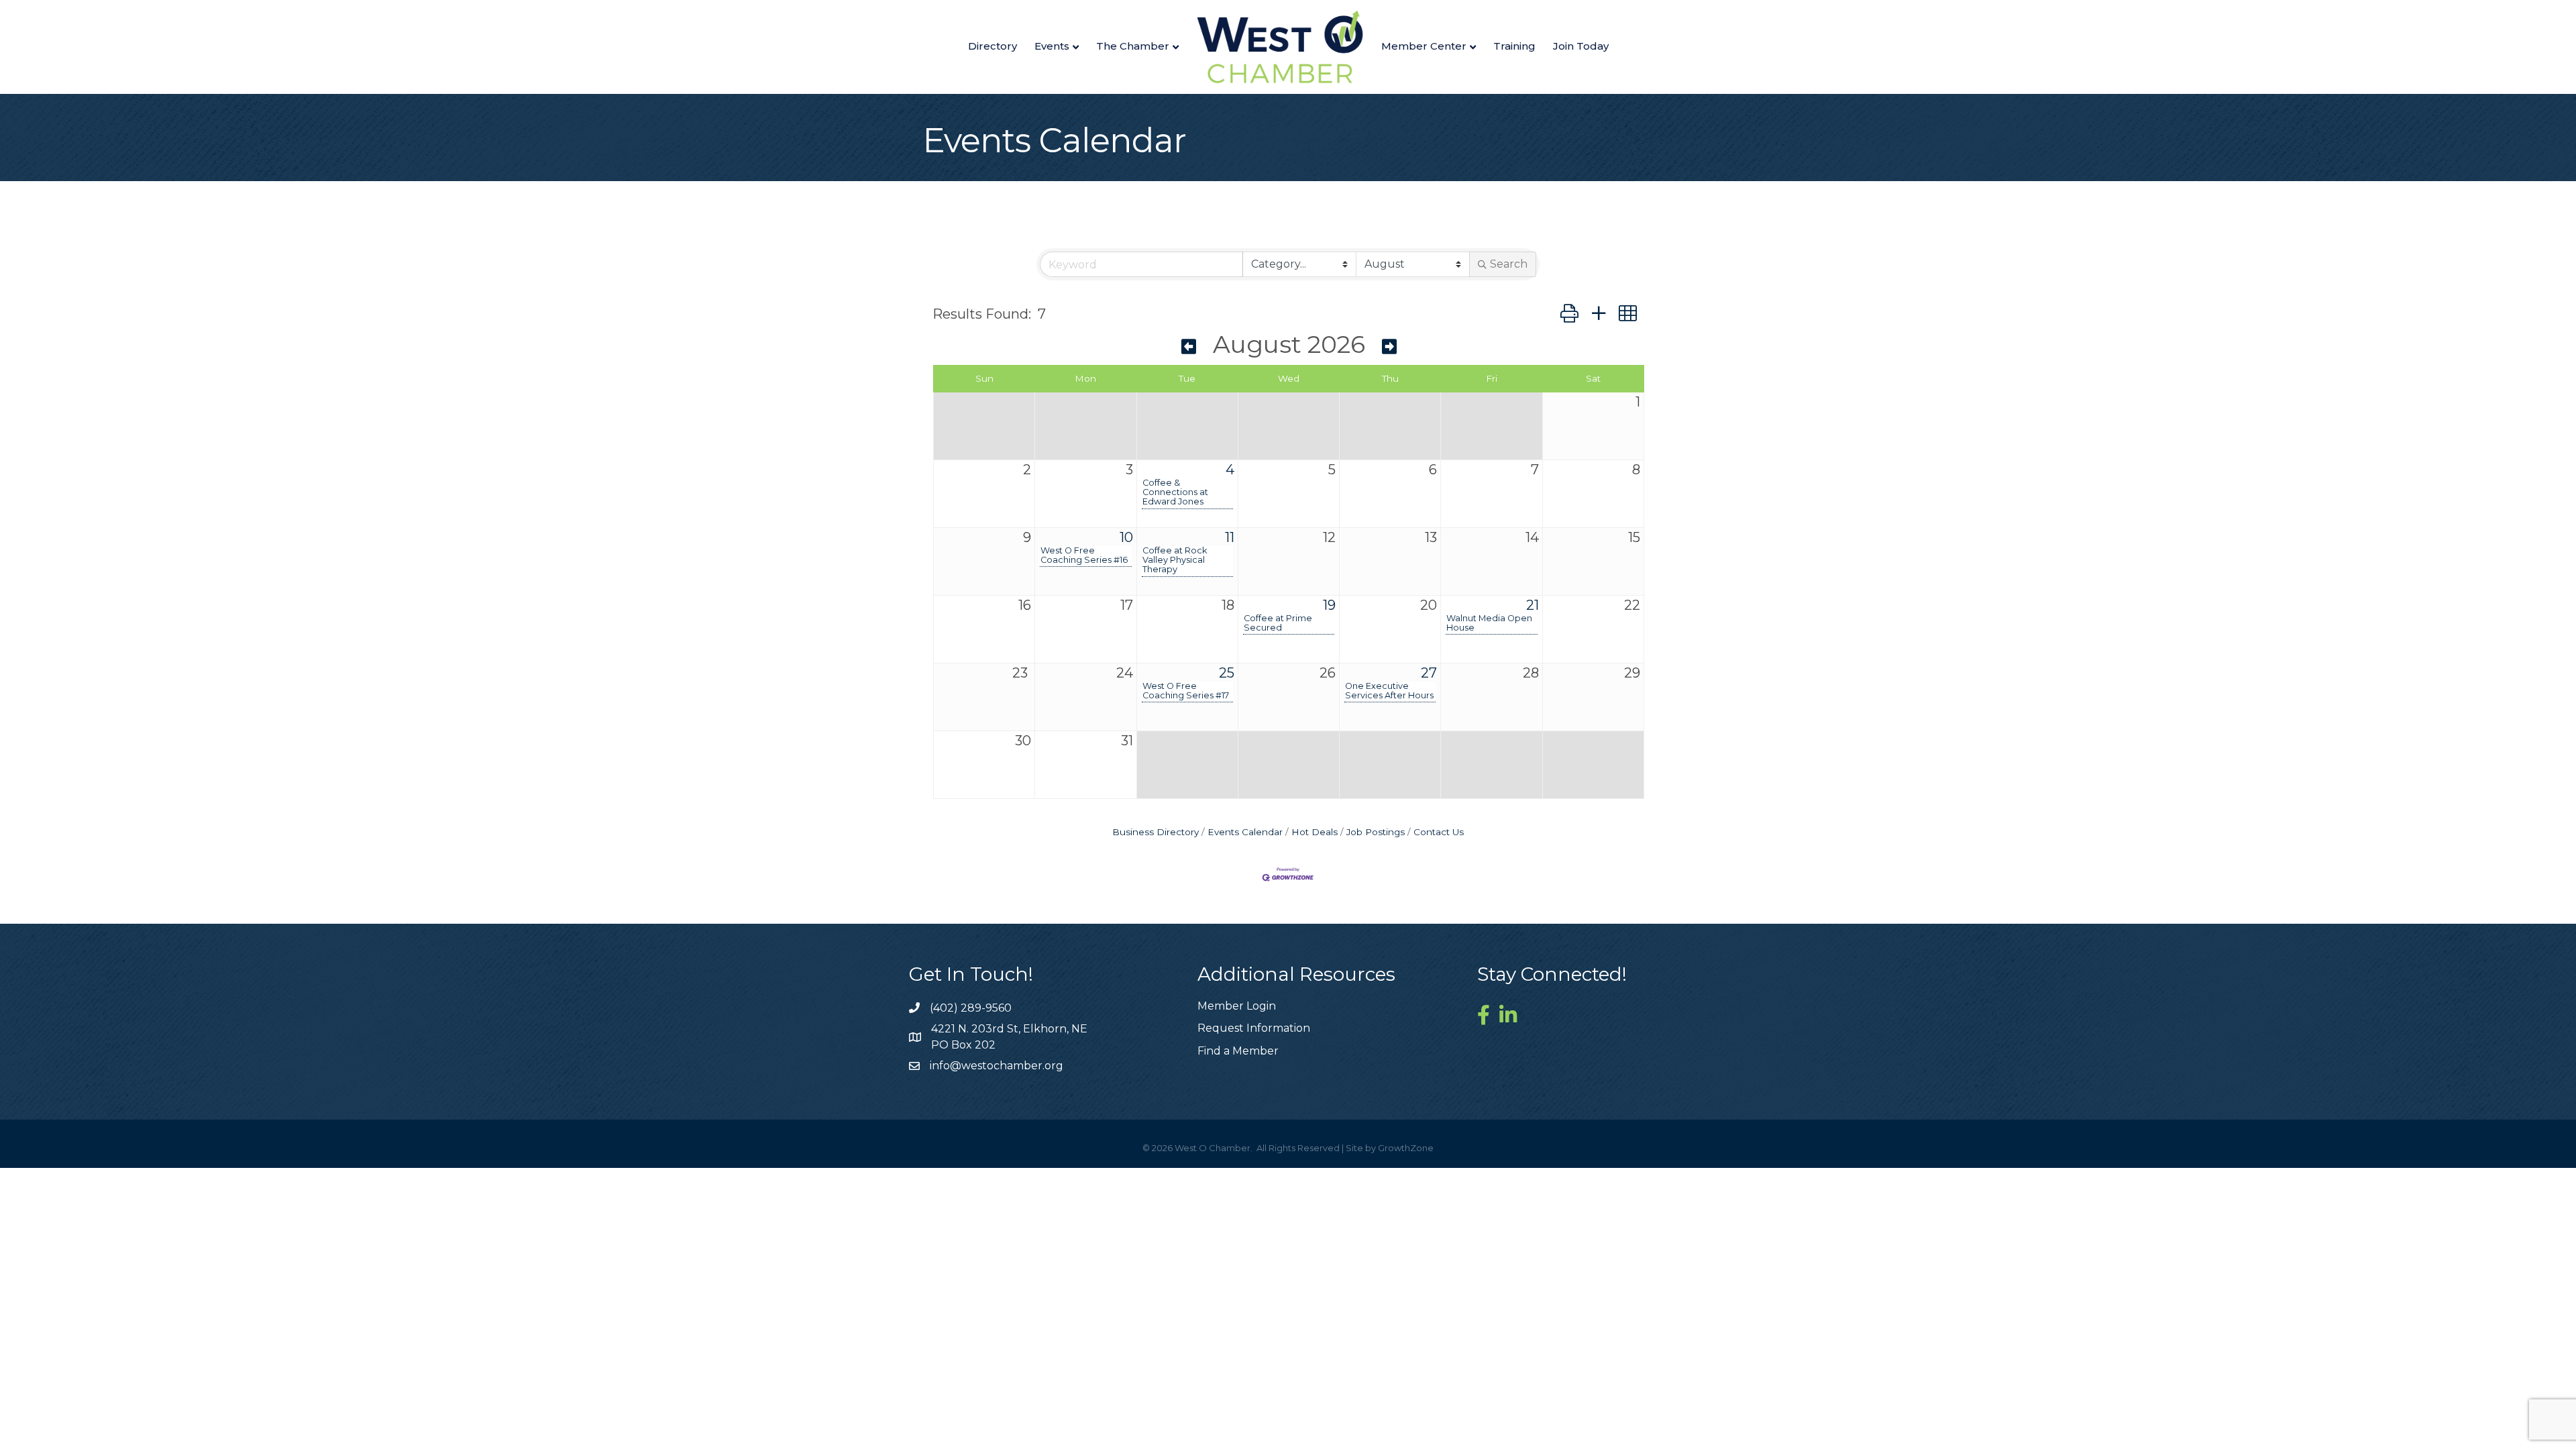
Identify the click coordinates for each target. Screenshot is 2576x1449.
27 (1429, 673)
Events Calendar (1245, 832)
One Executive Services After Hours (1389, 691)
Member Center (1424, 46)
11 (1230, 537)
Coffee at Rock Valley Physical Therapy (1175, 560)
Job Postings (1376, 832)
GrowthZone (1406, 1148)
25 (1227, 673)
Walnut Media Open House (1489, 623)
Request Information (1254, 1028)
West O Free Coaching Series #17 (1186, 691)
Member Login (1237, 1006)
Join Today (1581, 46)
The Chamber (1133, 46)
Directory (992, 46)
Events (1052, 46)
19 (1329, 605)
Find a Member (1238, 1051)
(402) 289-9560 (971, 1008)
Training (1514, 46)
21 (1533, 605)
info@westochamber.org (997, 1066)
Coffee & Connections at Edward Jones (1175, 492)
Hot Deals (1314, 832)
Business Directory (1156, 832)
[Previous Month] (1189, 347)
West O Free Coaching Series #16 (1084, 555)
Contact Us (1439, 832)
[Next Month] (1389, 347)
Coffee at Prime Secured (1278, 623)
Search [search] (1509, 264)
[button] (1569, 314)
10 (1126, 537)
